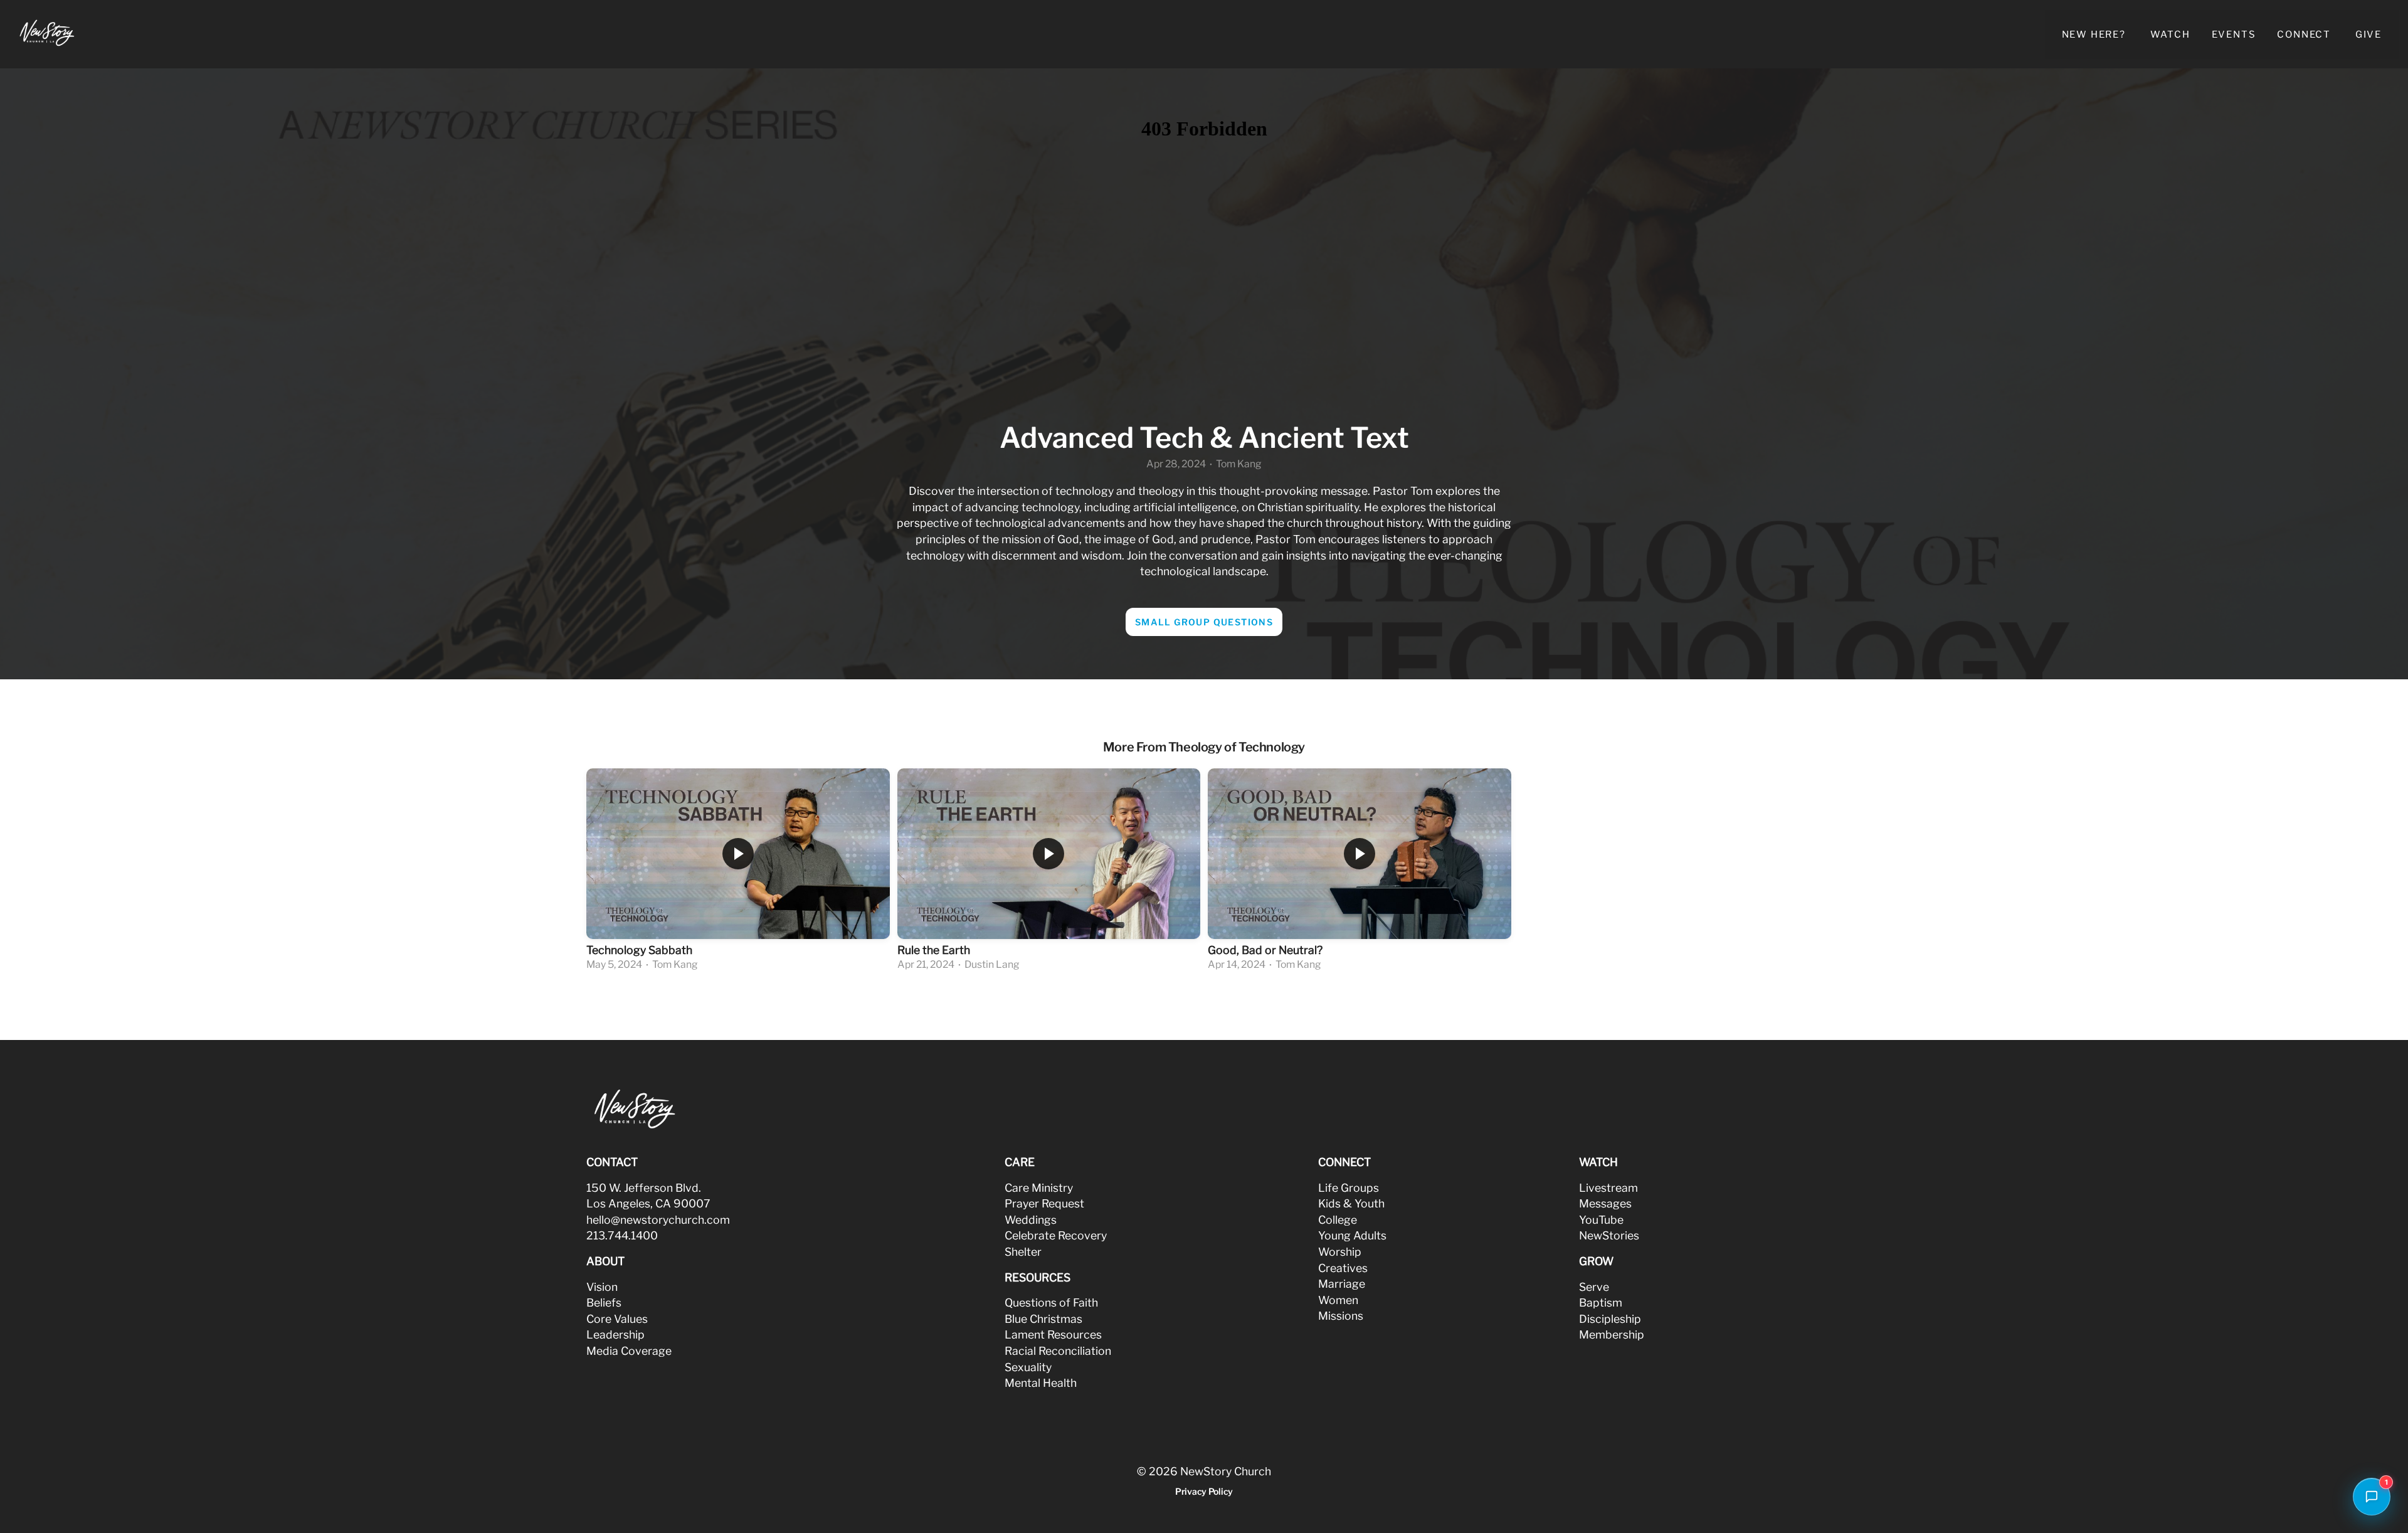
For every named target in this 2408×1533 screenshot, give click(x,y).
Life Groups (1349, 1188)
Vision (602, 1287)
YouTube (1601, 1220)
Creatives (1343, 1268)
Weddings (1031, 1220)
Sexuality (1028, 1367)
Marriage (1342, 1284)
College (1338, 1220)
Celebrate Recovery (1056, 1235)
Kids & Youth (1351, 1203)
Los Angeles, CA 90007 (648, 1203)
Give (2368, 34)
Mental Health (1041, 1383)
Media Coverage (629, 1351)
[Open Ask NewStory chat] (2372, 1497)
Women (1338, 1300)
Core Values (617, 1319)
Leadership (615, 1334)
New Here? (2095, 34)
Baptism (1601, 1302)
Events (2234, 34)
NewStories (1609, 1235)
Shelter (1023, 1252)
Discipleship (1610, 1319)
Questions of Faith (1051, 1302)
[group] (738, 872)
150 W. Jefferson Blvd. (644, 1188)
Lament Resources (1053, 1334)
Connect (2305, 34)
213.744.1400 (622, 1235)
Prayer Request (1044, 1203)
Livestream (1608, 1188)
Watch (2170, 34)
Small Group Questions (1204, 622)
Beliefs (604, 1302)
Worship (1340, 1252)
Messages (1605, 1203)
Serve (1594, 1287)
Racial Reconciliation (1058, 1351)
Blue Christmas (1043, 1319)
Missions (1341, 1316)
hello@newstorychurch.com (658, 1220)
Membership (1612, 1334)
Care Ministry (1039, 1188)
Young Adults (1352, 1235)
